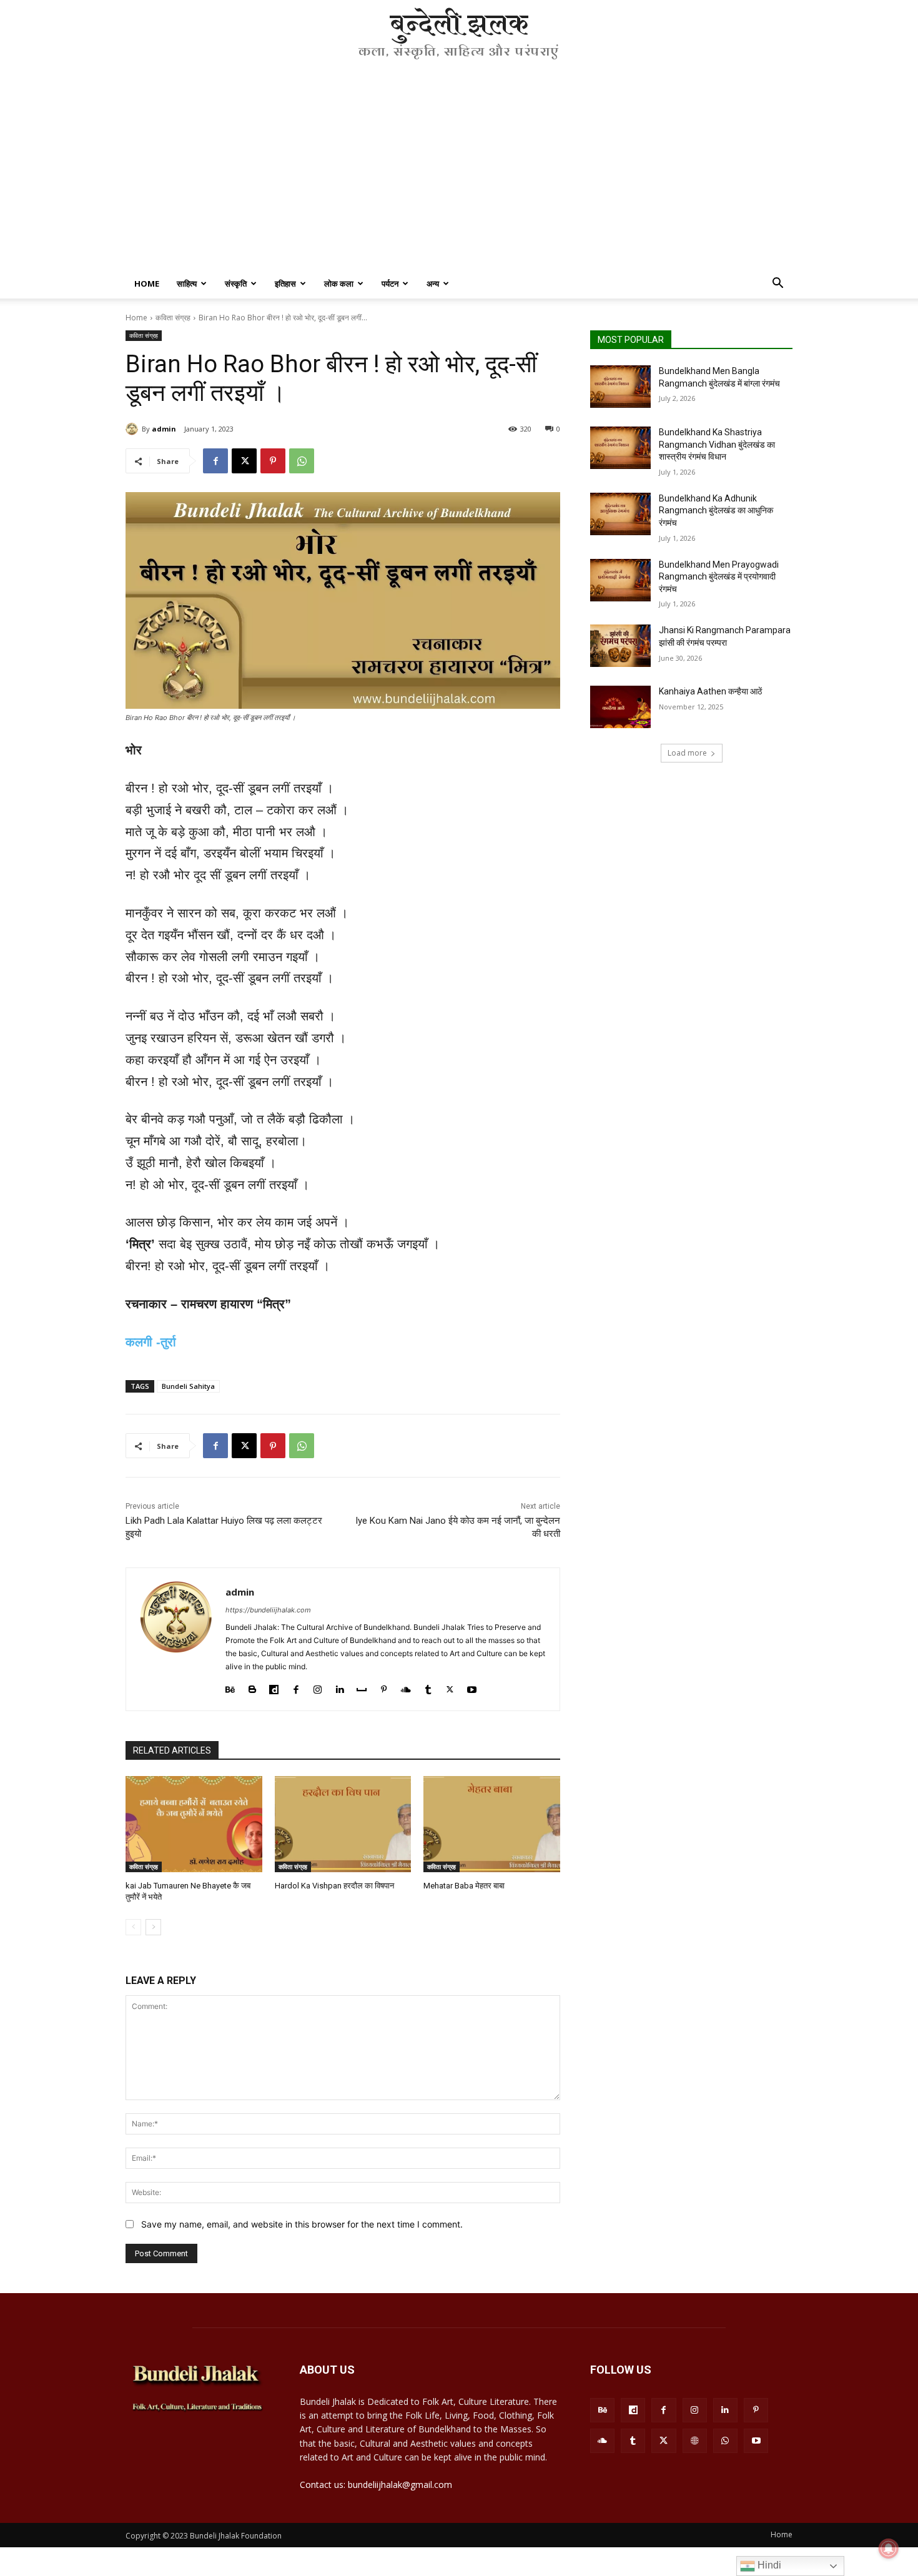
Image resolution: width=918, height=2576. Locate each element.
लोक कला (339, 284)
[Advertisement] (459, 175)
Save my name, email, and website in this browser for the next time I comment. (302, 2224)
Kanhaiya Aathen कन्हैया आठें (710, 691)
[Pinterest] (273, 461)
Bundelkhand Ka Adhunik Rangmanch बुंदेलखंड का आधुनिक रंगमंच (716, 511)
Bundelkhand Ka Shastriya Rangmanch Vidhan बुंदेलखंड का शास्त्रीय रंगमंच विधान (717, 444)
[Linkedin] (339, 1686)
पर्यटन (390, 284)
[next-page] (153, 1927)
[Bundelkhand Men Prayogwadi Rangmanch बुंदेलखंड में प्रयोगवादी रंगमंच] (620, 580)
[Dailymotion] (274, 1686)
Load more (687, 753)
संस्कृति (236, 284)
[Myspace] (362, 1686)
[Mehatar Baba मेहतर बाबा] (492, 1824)
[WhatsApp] (302, 461)
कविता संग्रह (173, 318)
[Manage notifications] (889, 2549)
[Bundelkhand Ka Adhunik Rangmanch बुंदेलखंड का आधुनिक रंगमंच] (620, 514)
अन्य (433, 284)
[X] (244, 461)
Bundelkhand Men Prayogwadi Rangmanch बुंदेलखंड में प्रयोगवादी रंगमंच (719, 577)
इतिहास (285, 284)
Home (147, 284)
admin (164, 429)
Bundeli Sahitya (188, 1386)
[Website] (695, 2441)
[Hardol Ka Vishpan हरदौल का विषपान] (343, 1824)
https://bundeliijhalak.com (268, 1610)
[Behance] (230, 1686)
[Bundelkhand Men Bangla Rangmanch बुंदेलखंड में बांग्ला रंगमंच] (620, 387)
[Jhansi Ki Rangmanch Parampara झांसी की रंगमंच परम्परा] (620, 646)
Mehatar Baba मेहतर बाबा (464, 1886)
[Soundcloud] (406, 1686)
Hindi (768, 2565)
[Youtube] (472, 1686)
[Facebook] (215, 461)
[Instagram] (318, 1686)
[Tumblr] (428, 1686)
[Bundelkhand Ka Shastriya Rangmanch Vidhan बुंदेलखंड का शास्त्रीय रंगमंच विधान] (620, 448)
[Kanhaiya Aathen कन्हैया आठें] (620, 707)
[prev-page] (133, 1927)
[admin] (134, 429)
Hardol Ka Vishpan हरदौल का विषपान (334, 1886)
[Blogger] (252, 1686)
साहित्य (187, 284)
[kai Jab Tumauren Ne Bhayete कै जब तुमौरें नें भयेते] (194, 1824)
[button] (777, 284)
